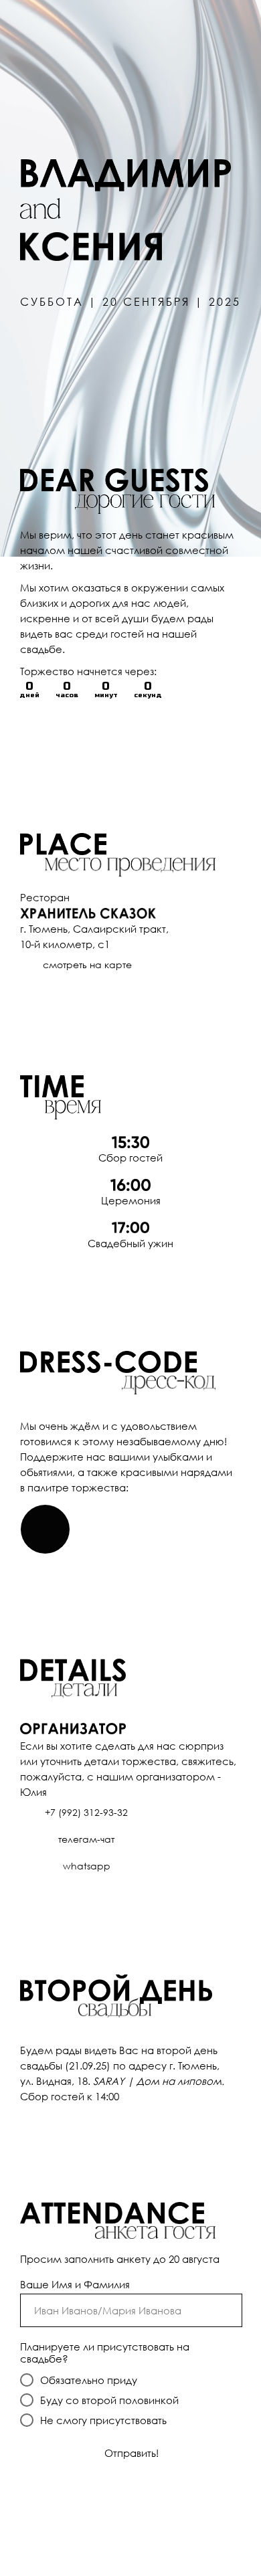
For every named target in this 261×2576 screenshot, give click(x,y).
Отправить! (132, 2453)
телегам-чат (86, 1839)
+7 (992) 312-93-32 (86, 1812)
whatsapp (87, 1866)
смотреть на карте (87, 964)
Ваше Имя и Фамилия (75, 2284)
